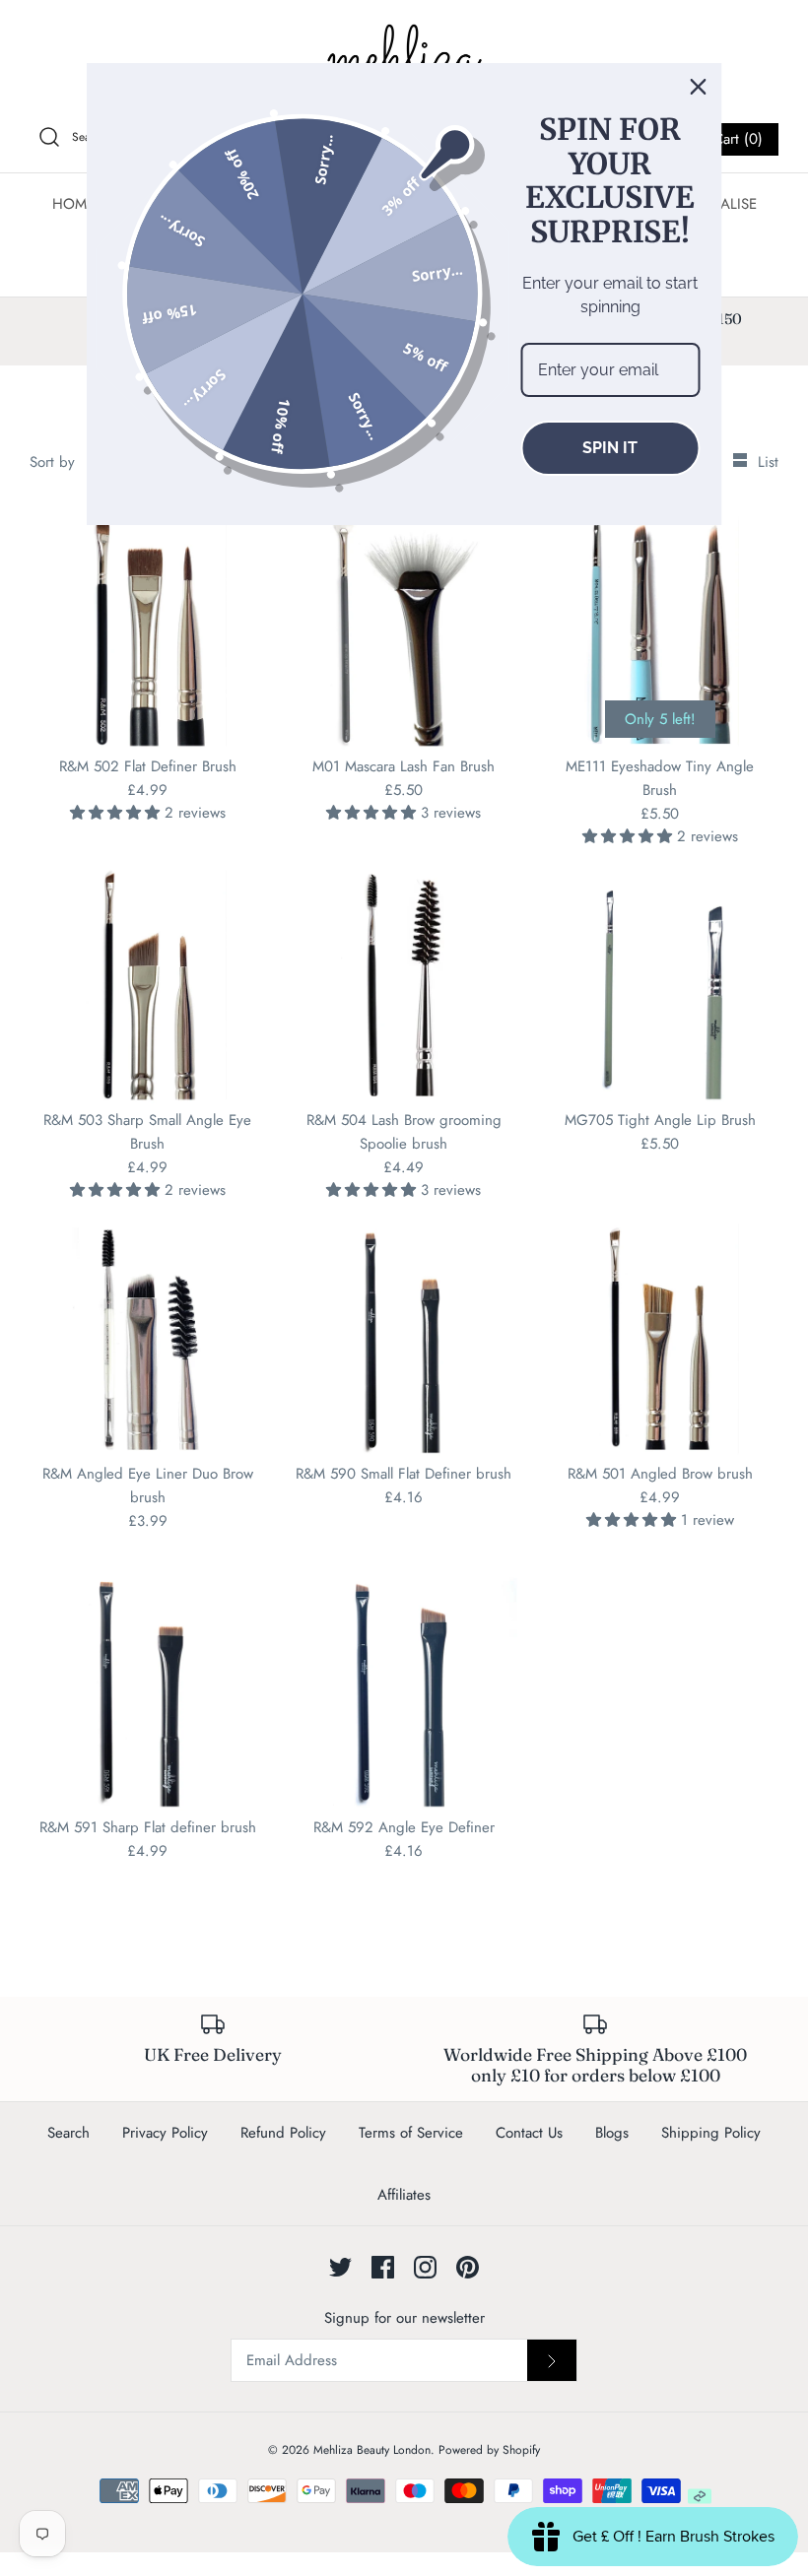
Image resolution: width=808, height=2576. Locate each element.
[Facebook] (383, 2267)
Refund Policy (283, 2133)
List (768, 462)
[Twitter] (340, 2267)
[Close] (699, 87)
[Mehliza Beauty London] (404, 59)
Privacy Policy (165, 2133)
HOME (73, 204)
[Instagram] (425, 2267)
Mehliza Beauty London (372, 2450)
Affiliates (404, 2195)
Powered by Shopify (489, 2450)
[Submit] (552, 2360)
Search (68, 2133)
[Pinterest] (468, 2267)
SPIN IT (610, 448)
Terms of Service (411, 2133)
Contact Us (529, 2133)
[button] (117, 813)
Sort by (52, 462)
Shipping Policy (711, 2133)
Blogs (612, 2133)
